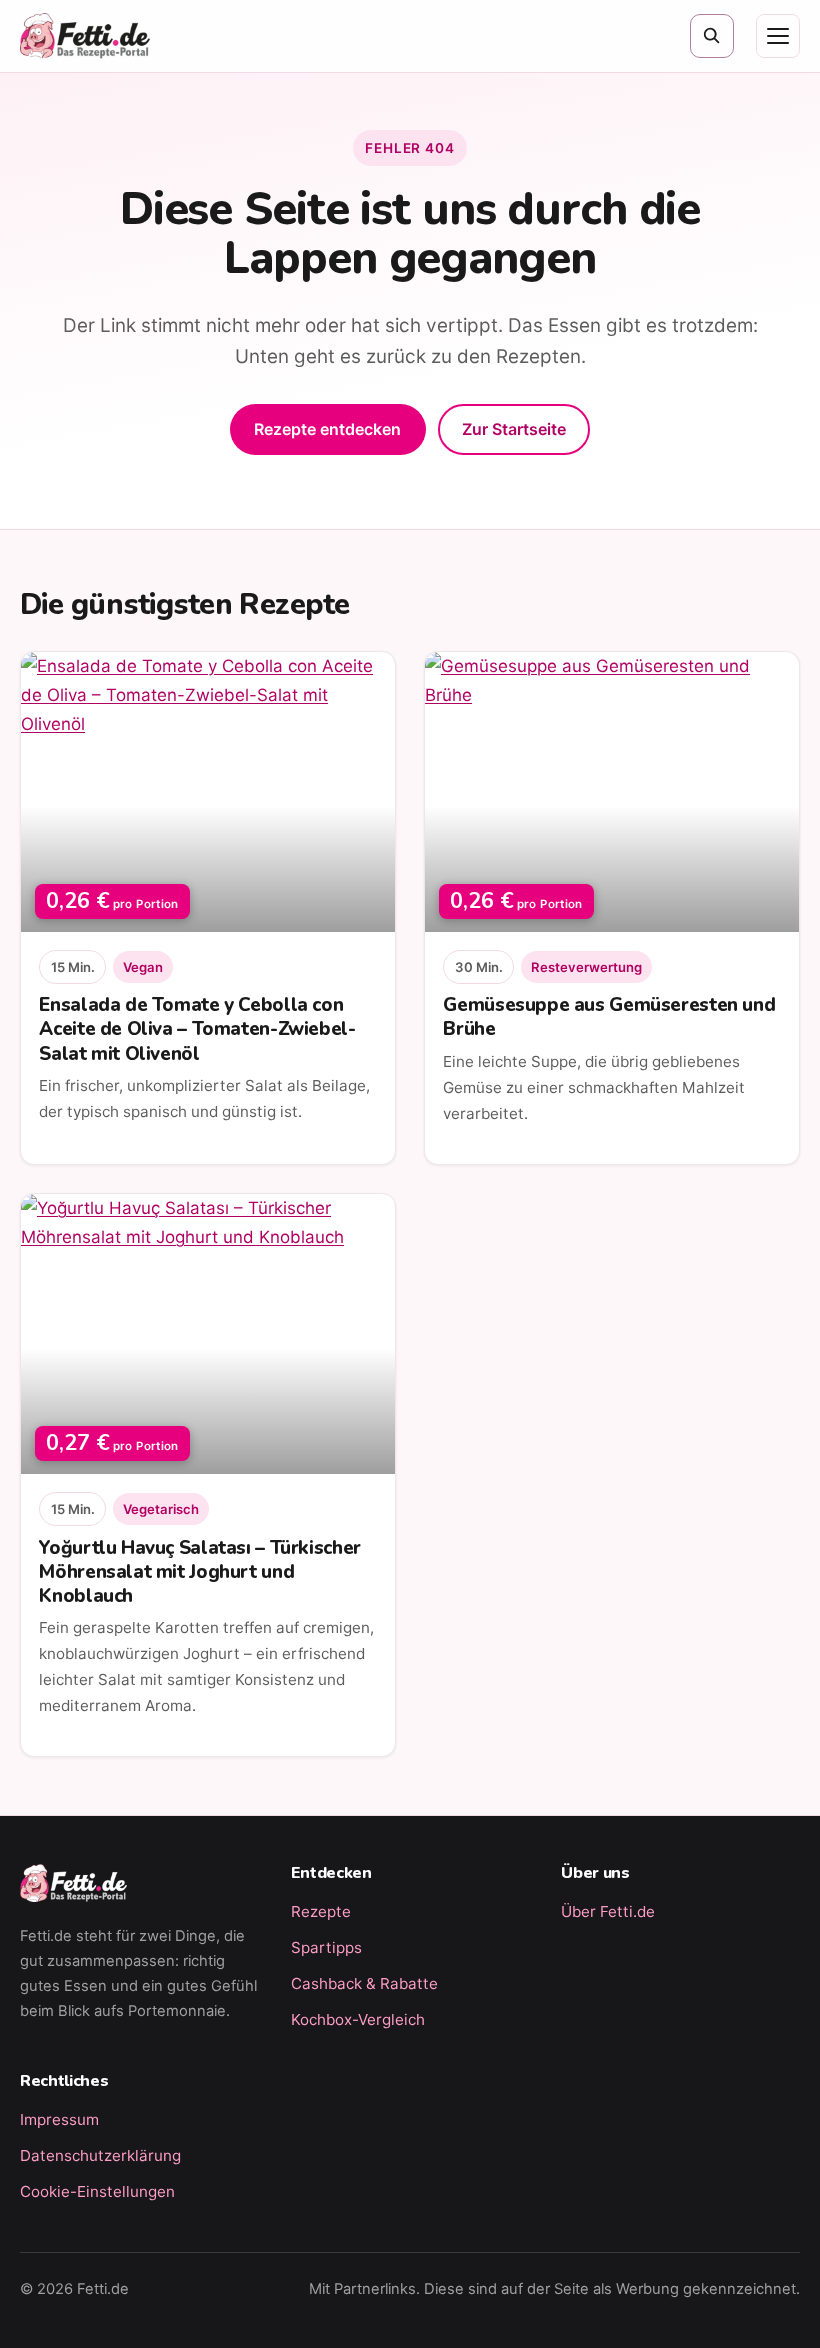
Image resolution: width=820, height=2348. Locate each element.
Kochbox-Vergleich (358, 2019)
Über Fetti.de (608, 1911)
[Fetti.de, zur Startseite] (85, 36)
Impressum (59, 2119)
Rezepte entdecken (327, 429)
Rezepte (321, 1911)
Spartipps (326, 1947)
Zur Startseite (514, 429)
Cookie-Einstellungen (97, 2191)
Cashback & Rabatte (364, 1983)
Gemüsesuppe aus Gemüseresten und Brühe (609, 1017)
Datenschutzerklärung (100, 2155)
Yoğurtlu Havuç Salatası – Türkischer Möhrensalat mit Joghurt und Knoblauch (199, 1572)
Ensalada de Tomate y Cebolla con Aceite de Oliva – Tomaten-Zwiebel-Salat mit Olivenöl (197, 1029)
